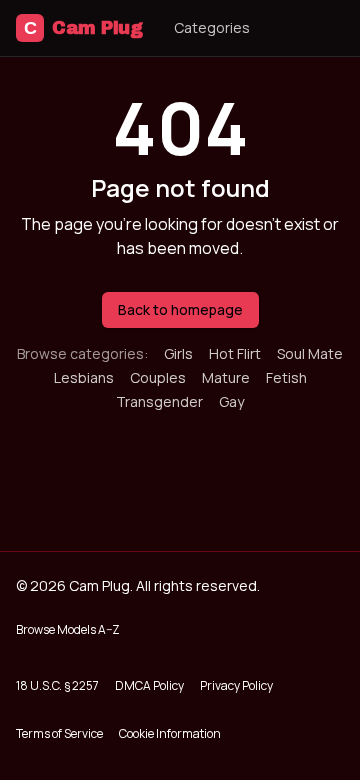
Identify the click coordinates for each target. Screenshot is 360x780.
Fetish (286, 377)
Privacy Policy (236, 685)
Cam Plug (83, 28)
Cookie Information (170, 733)
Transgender (159, 401)
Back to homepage (180, 309)
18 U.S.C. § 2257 (57, 685)
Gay (231, 401)
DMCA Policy (149, 685)
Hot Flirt (235, 353)
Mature (226, 377)
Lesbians (84, 377)
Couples (158, 377)
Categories (212, 27)
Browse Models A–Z (68, 629)
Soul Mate (310, 353)
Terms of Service (59, 733)
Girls (178, 353)
